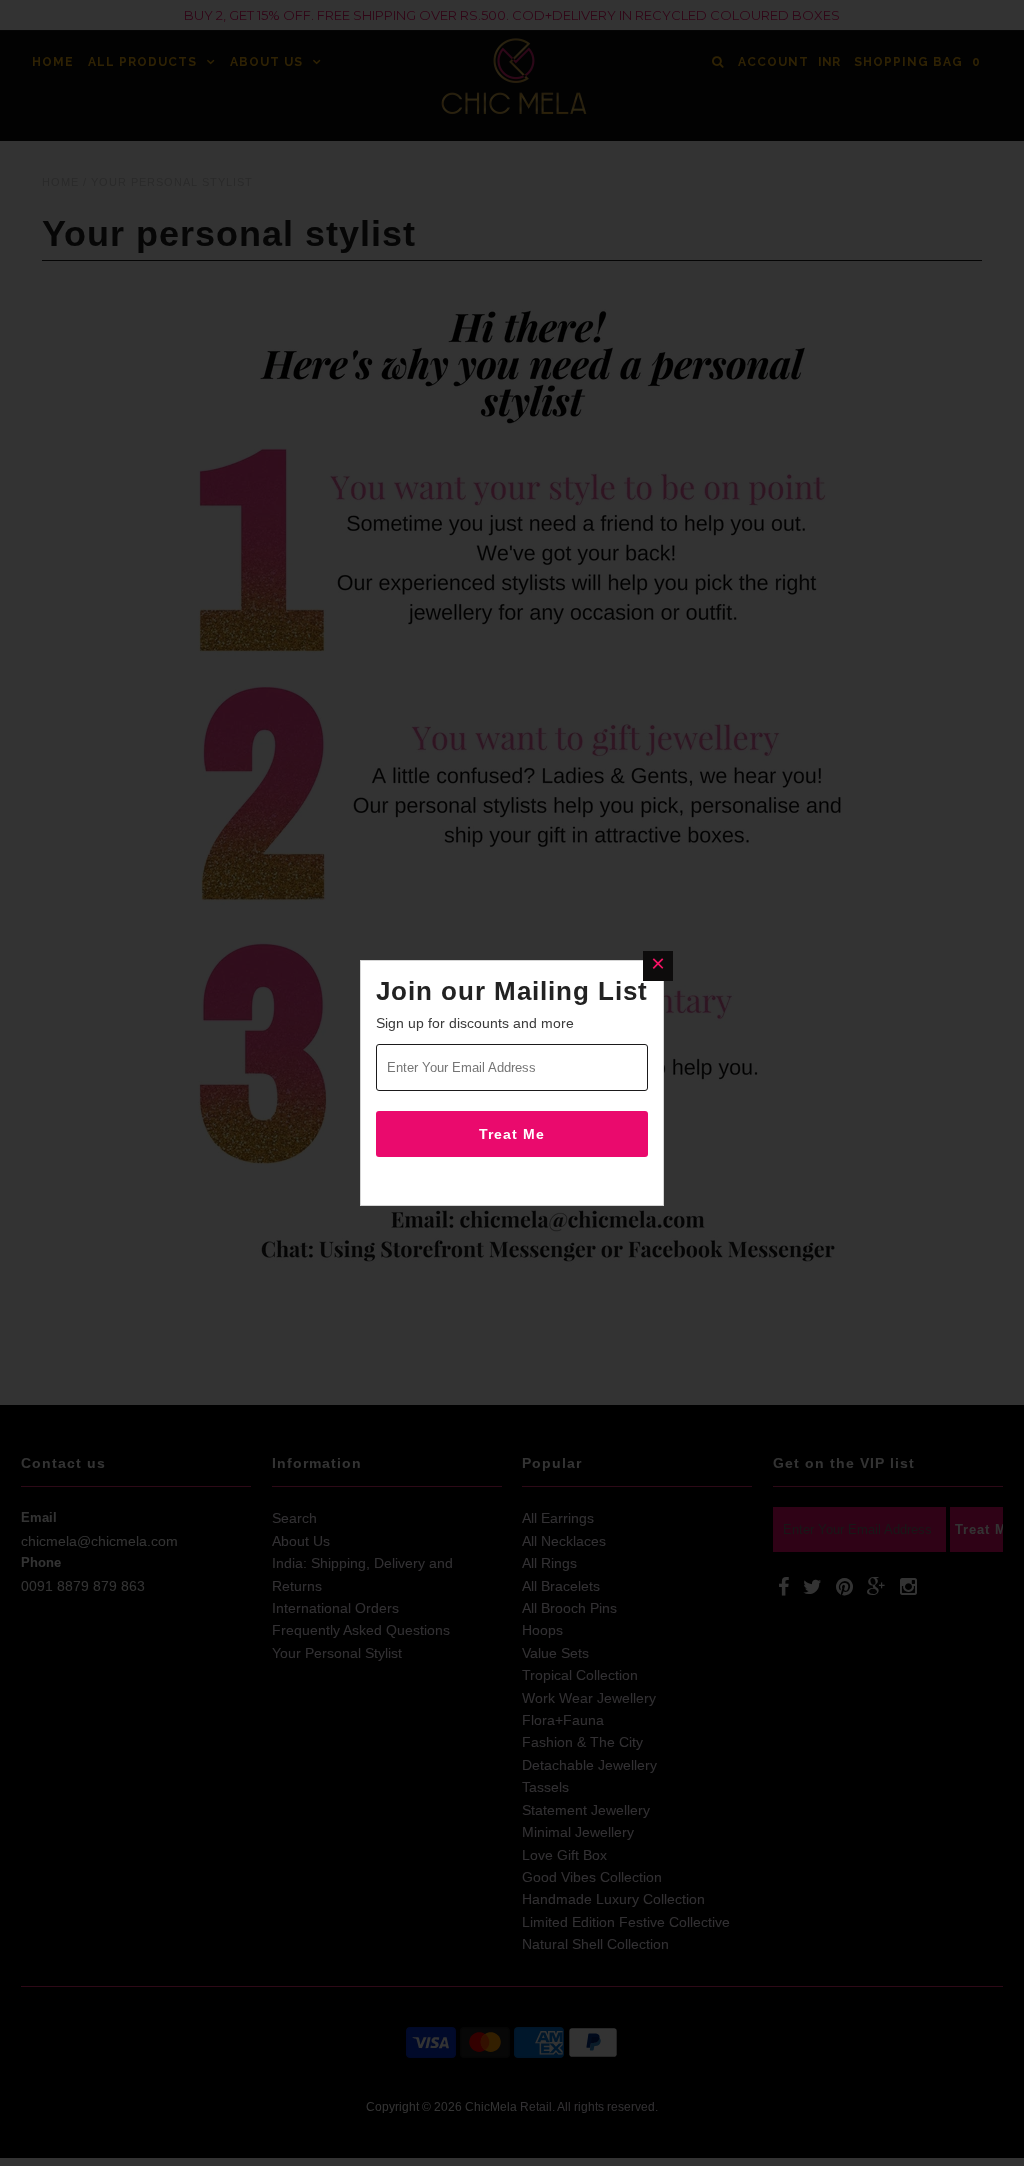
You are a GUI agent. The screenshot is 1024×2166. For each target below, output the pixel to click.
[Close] (658, 966)
